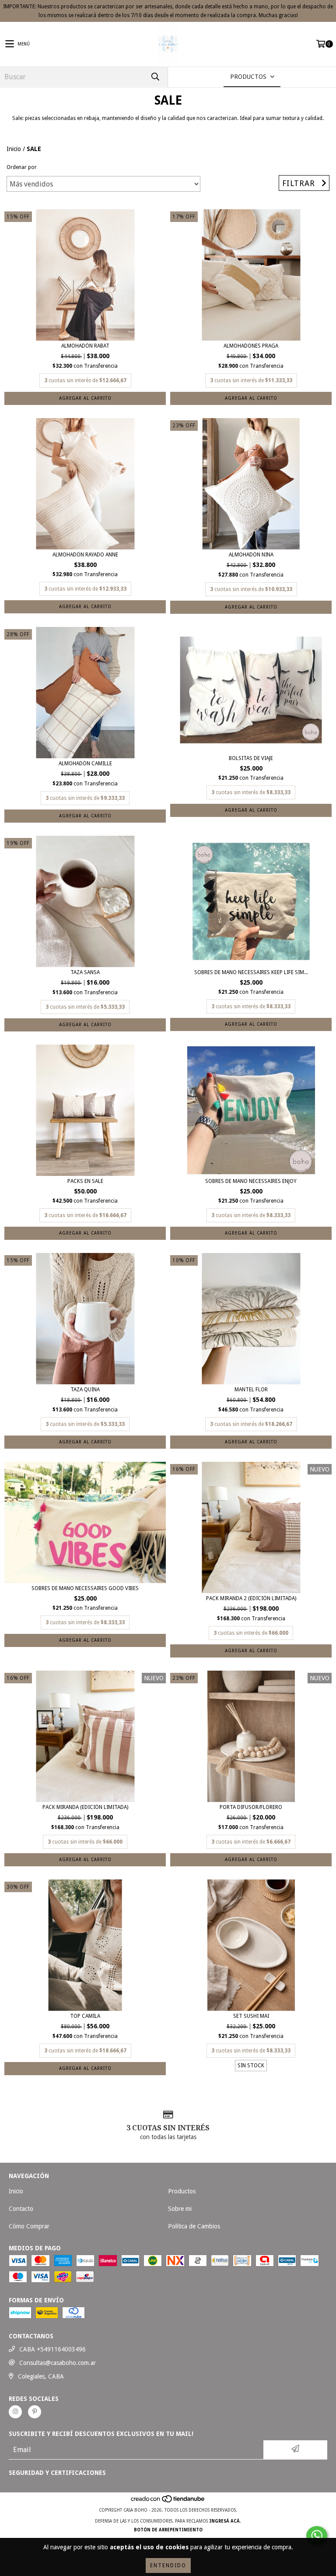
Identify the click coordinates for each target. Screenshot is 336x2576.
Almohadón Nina (251, 555)
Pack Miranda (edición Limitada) (85, 1807)
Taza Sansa (85, 972)
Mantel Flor (251, 1390)
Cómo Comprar (29, 2226)
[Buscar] (155, 77)
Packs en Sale (85, 1181)
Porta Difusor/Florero (251, 1807)
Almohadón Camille (85, 764)
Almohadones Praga (251, 346)
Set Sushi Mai (251, 2016)
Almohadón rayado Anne (85, 555)
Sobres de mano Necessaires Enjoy (251, 1181)
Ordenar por (22, 167)
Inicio (14, 149)
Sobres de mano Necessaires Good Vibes (85, 1588)
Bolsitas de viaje (251, 758)
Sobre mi (180, 2209)
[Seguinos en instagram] (15, 2412)
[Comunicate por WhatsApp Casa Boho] (317, 2536)
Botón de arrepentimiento (168, 2530)
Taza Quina (85, 1390)
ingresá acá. (225, 2521)
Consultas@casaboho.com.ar (58, 2363)
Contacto (21, 2209)
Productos (182, 2191)
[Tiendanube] (168, 2501)
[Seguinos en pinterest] (35, 2412)
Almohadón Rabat (85, 346)
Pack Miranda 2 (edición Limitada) (251, 1598)
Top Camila (85, 2016)
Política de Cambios (194, 2226)
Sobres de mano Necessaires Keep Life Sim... (251, 972)
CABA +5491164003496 (52, 2349)
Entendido (168, 2565)
